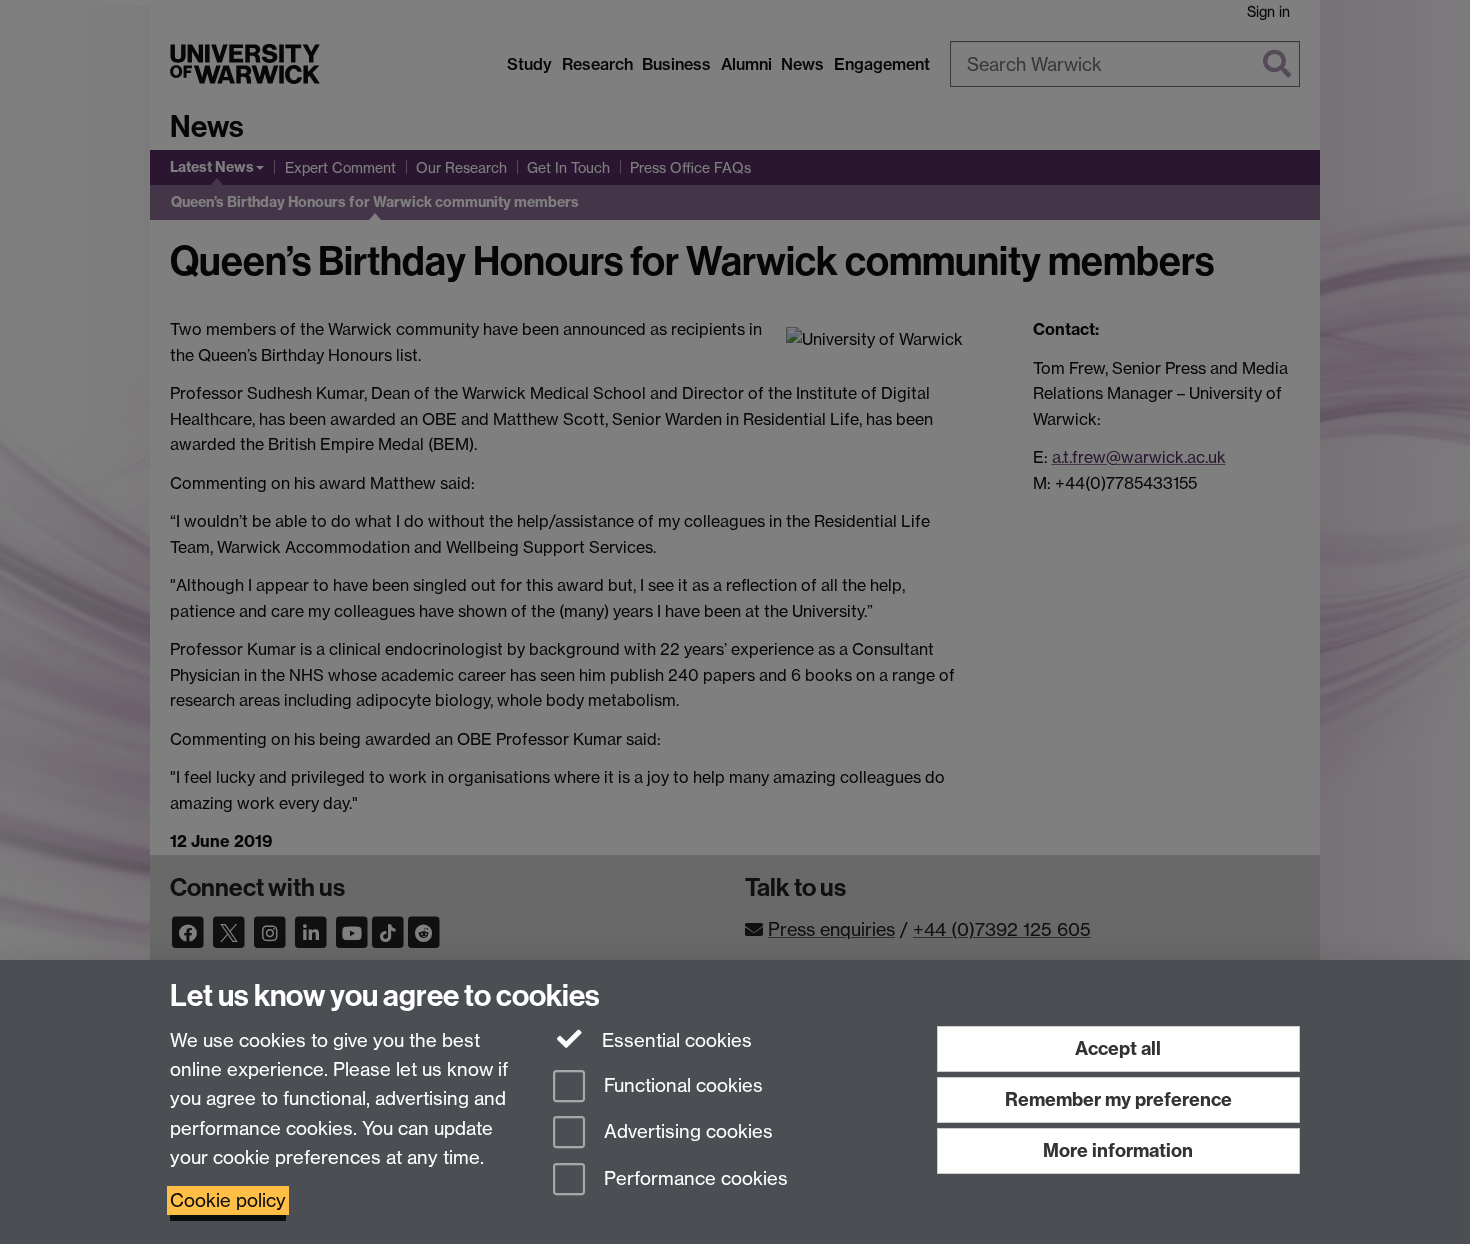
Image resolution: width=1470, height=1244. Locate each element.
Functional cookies (681, 1085)
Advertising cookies (686, 1132)
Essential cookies (674, 1040)
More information (1118, 1150)
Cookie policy (228, 1200)
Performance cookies (693, 1179)
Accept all (1118, 1048)
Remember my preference (1118, 1099)
